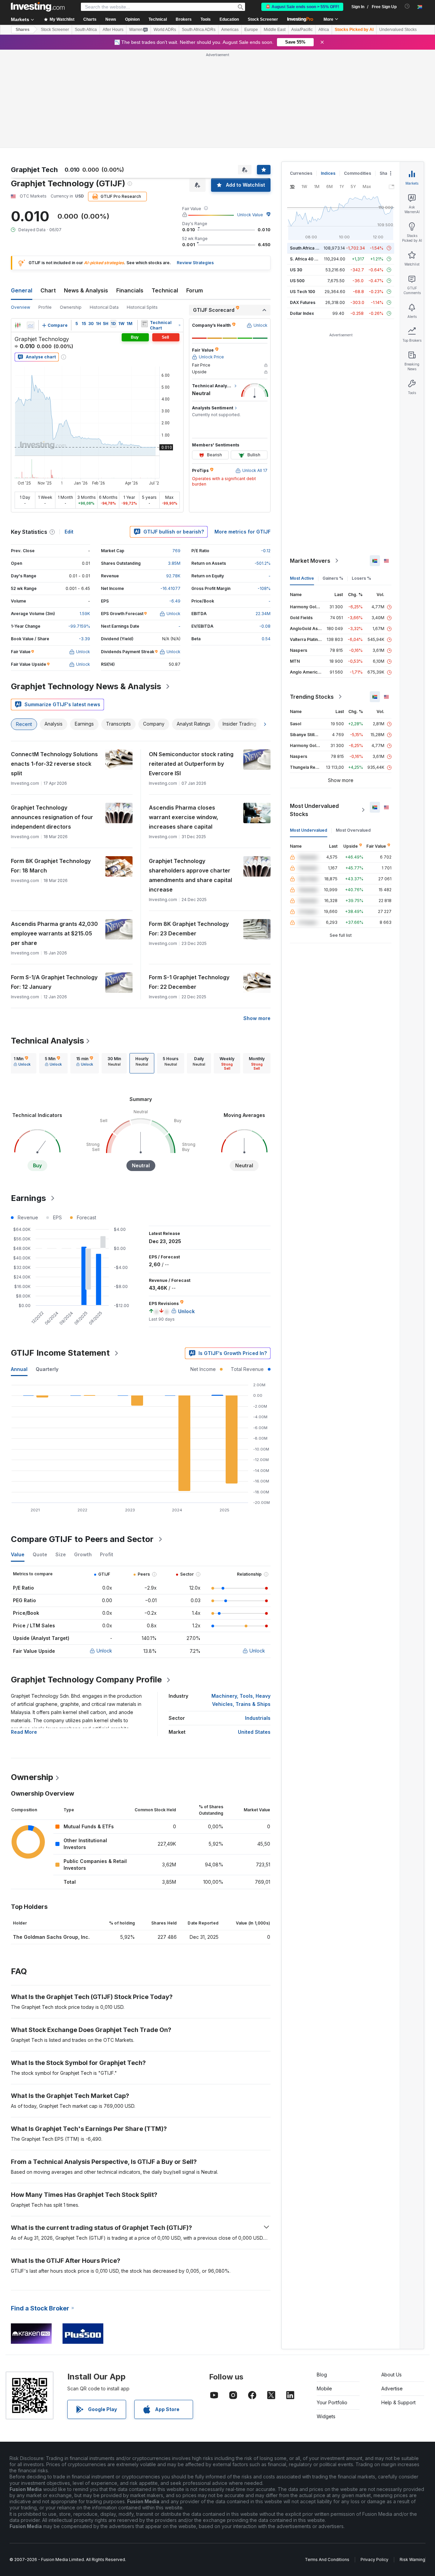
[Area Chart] (31, 325)
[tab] (22, 1063)
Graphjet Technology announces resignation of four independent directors (52, 817)
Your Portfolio (332, 2402)
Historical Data (104, 307)
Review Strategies (195, 263)
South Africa (86, 30)
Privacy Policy (375, 2560)
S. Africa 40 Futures (310, 259)
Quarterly (47, 1369)
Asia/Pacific (302, 30)
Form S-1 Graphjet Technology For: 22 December (189, 982)
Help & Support (398, 2402)
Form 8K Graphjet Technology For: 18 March (51, 866)
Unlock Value (250, 215)
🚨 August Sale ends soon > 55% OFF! (302, 7)
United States (254, 1732)
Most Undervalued (309, 830)
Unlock (104, 1651)
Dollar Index (302, 313)
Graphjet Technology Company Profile (86, 1680)
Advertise (392, 2388)
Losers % (361, 578)
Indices (328, 173)
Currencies (301, 173)
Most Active (302, 578)
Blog (322, 2375)
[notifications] (407, 6)
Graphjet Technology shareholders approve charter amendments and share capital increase (190, 875)
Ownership (71, 307)
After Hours (113, 30)
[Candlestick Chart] (18, 325)
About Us (391, 2375)
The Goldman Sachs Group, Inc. (51, 1937)
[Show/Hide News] (144, 324)
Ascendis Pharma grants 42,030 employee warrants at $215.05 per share (54, 933)
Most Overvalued (353, 830)
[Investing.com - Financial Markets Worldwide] (38, 7)
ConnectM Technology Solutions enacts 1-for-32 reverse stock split (54, 764)
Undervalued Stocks (398, 30)
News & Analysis (86, 290)
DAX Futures (303, 302)
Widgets (326, 2416)
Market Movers (310, 561)
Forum (195, 290)
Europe (251, 30)
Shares (23, 30)
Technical (165, 290)
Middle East (275, 30)
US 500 (297, 281)
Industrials (258, 1718)
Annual (19, 1369)
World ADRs (165, 30)
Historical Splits (142, 307)
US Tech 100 (302, 292)
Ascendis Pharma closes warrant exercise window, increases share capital (184, 817)
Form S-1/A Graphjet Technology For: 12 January (54, 982)
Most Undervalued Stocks (314, 810)
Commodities (358, 173)
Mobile (324, 2388)
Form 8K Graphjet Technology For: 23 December (189, 929)
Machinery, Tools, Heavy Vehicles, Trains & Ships (241, 1700)
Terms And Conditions (327, 2560)
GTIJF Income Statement (60, 1353)
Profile (45, 307)
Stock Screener (263, 19)
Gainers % (333, 578)
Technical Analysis (47, 1041)
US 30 (296, 270)
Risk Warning (412, 2560)
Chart (48, 290)
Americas (230, 30)
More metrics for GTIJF (242, 532)
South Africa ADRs (199, 30)
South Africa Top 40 (310, 248)
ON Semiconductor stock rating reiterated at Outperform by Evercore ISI (191, 764)
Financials (130, 290)
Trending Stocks (312, 697)
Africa (324, 30)
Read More (24, 1732)
